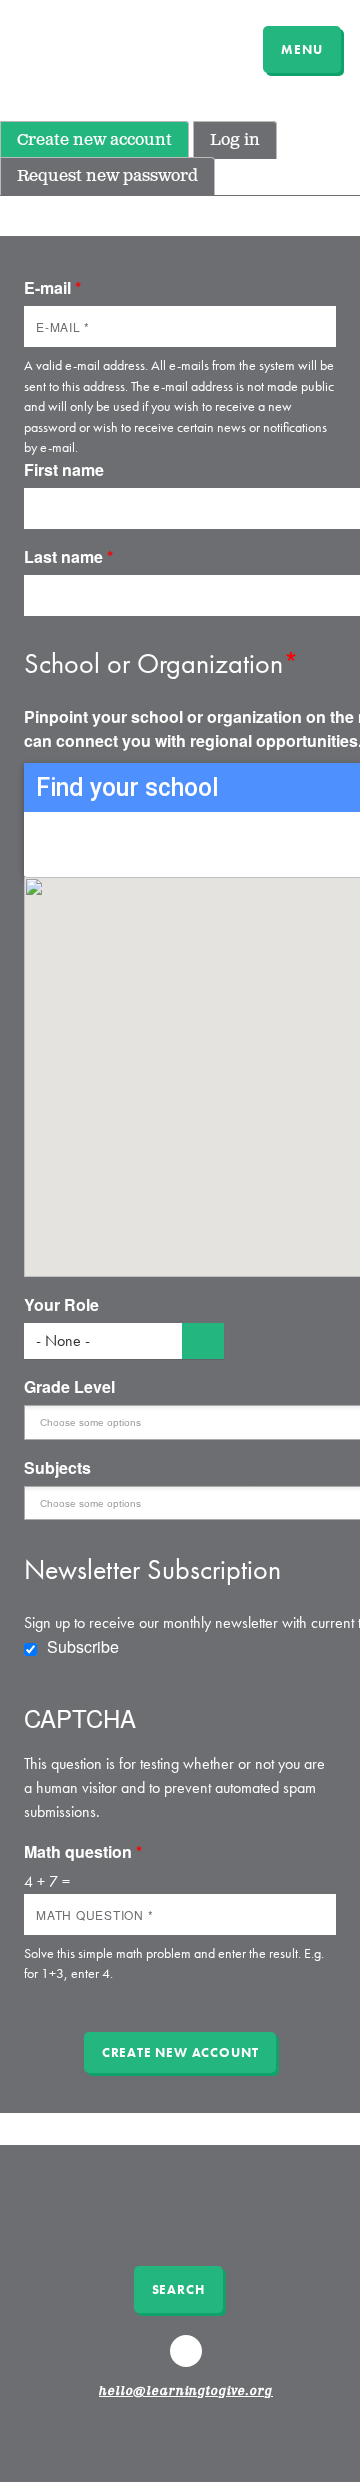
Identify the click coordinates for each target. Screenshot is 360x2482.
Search (178, 2289)
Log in (235, 140)
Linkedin (189, 2360)
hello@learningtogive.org (186, 2392)
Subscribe (83, 1646)
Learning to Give (92, 47)
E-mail (52, 287)
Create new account (94, 140)
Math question (83, 1851)
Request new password (107, 176)
